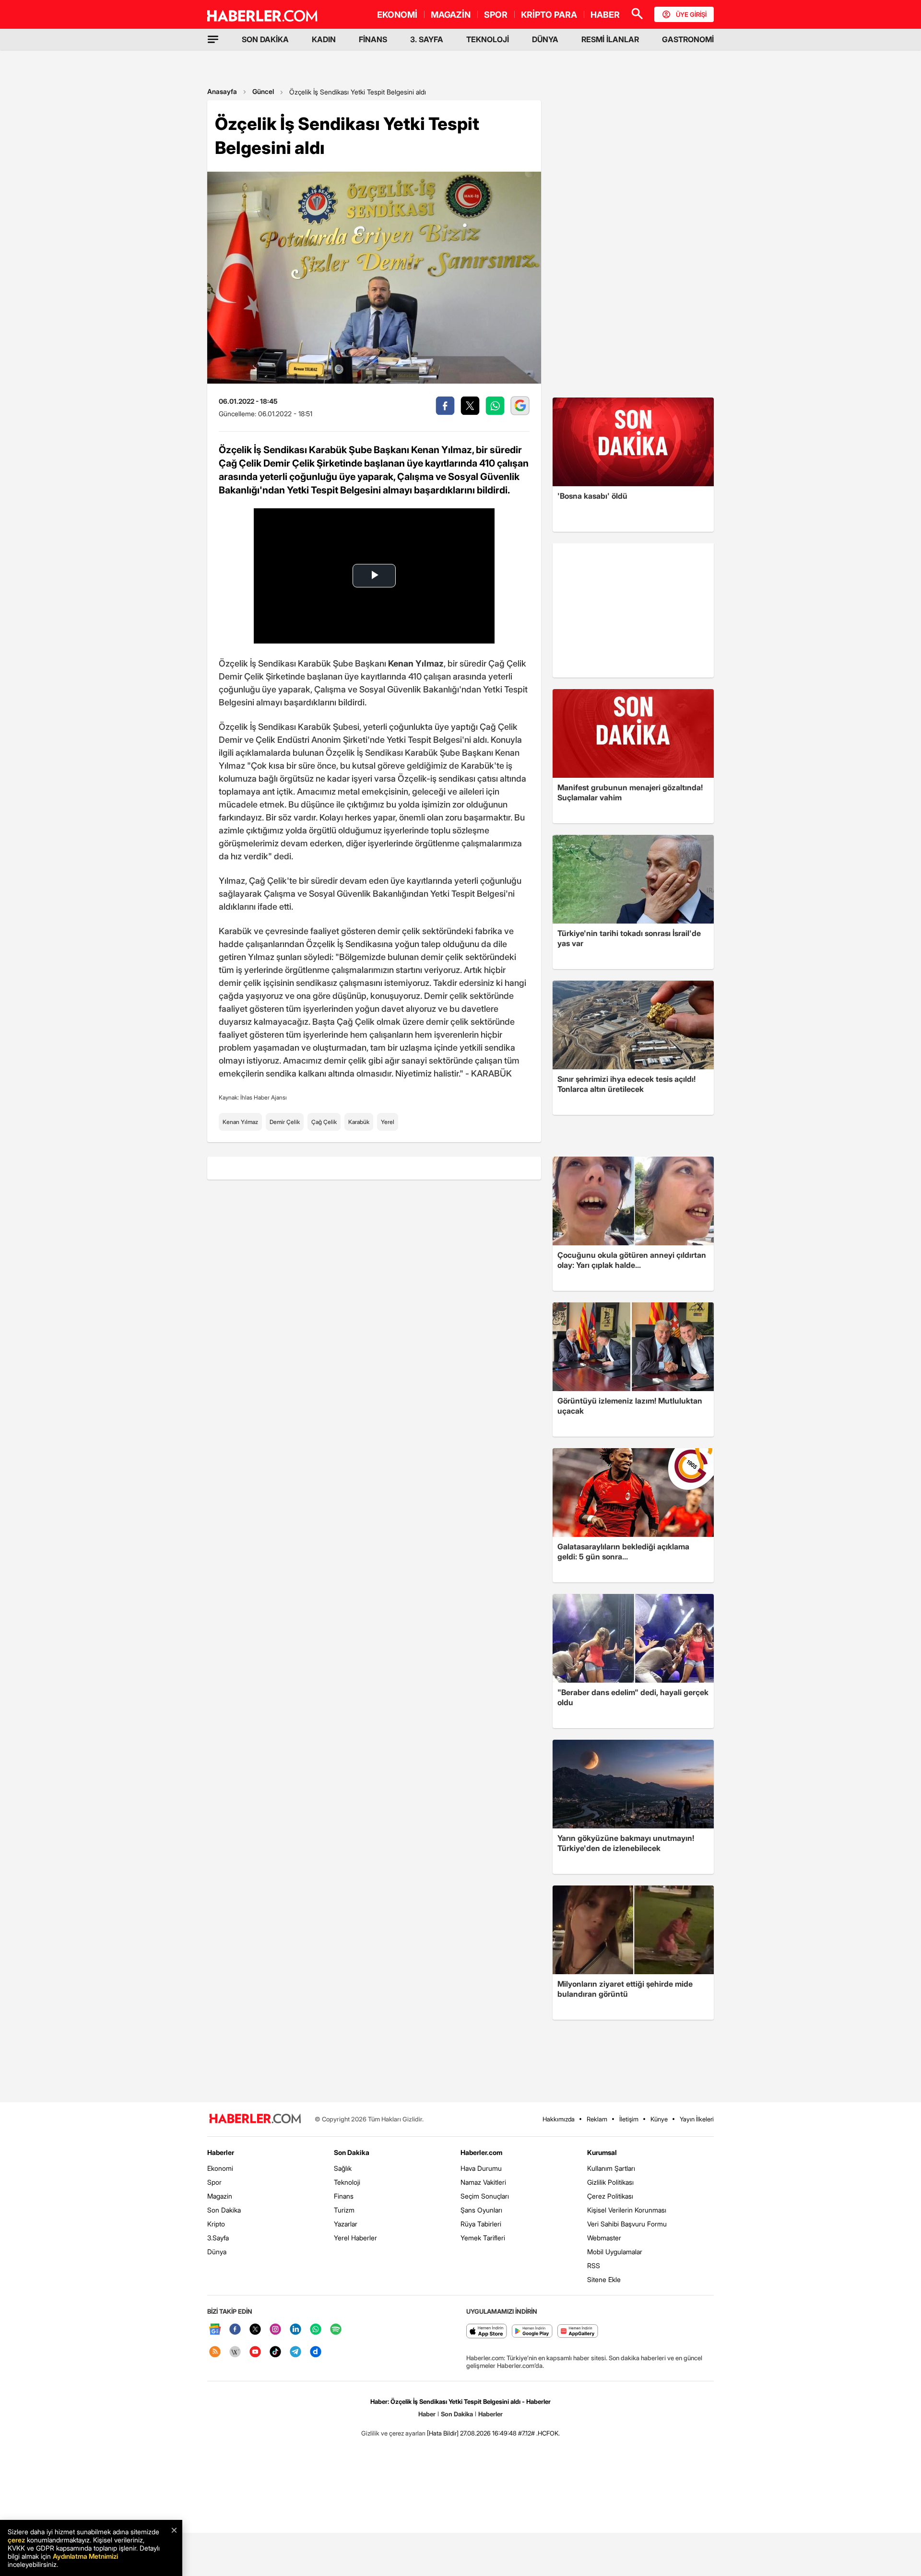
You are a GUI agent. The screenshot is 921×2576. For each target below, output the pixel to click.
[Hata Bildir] (443, 2433)
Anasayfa (222, 91)
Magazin (220, 2196)
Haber (427, 2414)
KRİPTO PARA (549, 15)
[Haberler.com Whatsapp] (316, 2330)
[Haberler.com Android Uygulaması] (532, 2332)
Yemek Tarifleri (483, 2238)
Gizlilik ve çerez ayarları (393, 2433)
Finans (344, 2196)
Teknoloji (347, 2182)
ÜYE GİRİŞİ (691, 14)
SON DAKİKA (265, 39)
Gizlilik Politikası (610, 2182)
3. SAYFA (427, 39)
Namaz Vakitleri (483, 2182)
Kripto (216, 2224)
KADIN (324, 39)
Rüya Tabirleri (481, 2224)
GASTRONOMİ (688, 39)
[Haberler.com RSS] (215, 2352)
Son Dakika (224, 2210)
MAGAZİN (451, 15)
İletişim (629, 2119)
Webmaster (604, 2238)
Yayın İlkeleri (697, 2119)
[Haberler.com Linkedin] (295, 2330)
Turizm (344, 2210)
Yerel (388, 1122)
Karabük (359, 1122)
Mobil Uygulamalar (615, 2252)
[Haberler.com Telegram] (295, 2352)
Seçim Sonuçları (485, 2196)
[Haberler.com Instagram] (275, 2330)
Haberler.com (481, 2152)
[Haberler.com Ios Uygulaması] (487, 2332)
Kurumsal (602, 2152)
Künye (659, 2119)
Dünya (217, 2252)
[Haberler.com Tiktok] (275, 2352)
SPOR (496, 15)
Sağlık (343, 2168)
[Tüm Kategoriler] (213, 39)
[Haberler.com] (255, 2119)
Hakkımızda (559, 2119)
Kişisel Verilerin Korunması (627, 2210)
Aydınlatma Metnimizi (85, 2556)
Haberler (221, 2152)
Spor (214, 2182)
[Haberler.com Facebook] (235, 2330)
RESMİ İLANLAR (610, 39)
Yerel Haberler (355, 2238)
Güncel (263, 91)
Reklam (597, 2119)
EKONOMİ (397, 15)
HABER (605, 15)
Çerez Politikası (610, 2196)
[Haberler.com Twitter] (255, 2330)
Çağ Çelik (324, 1122)
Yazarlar (346, 2224)
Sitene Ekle (604, 2279)
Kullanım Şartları (611, 2168)
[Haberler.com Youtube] (255, 2352)
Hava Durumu (481, 2168)
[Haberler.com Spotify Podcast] (336, 2330)
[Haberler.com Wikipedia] (235, 2352)
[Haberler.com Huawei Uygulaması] (578, 2332)
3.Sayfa (218, 2238)
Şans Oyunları (481, 2210)
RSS (594, 2266)
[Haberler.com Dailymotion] (316, 2352)
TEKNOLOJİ (488, 39)
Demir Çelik (285, 1122)
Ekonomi (220, 2168)
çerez (16, 2540)
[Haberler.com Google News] (215, 2330)
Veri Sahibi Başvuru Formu (627, 2224)
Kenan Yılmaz (240, 1122)
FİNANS (373, 39)
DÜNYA (545, 39)
